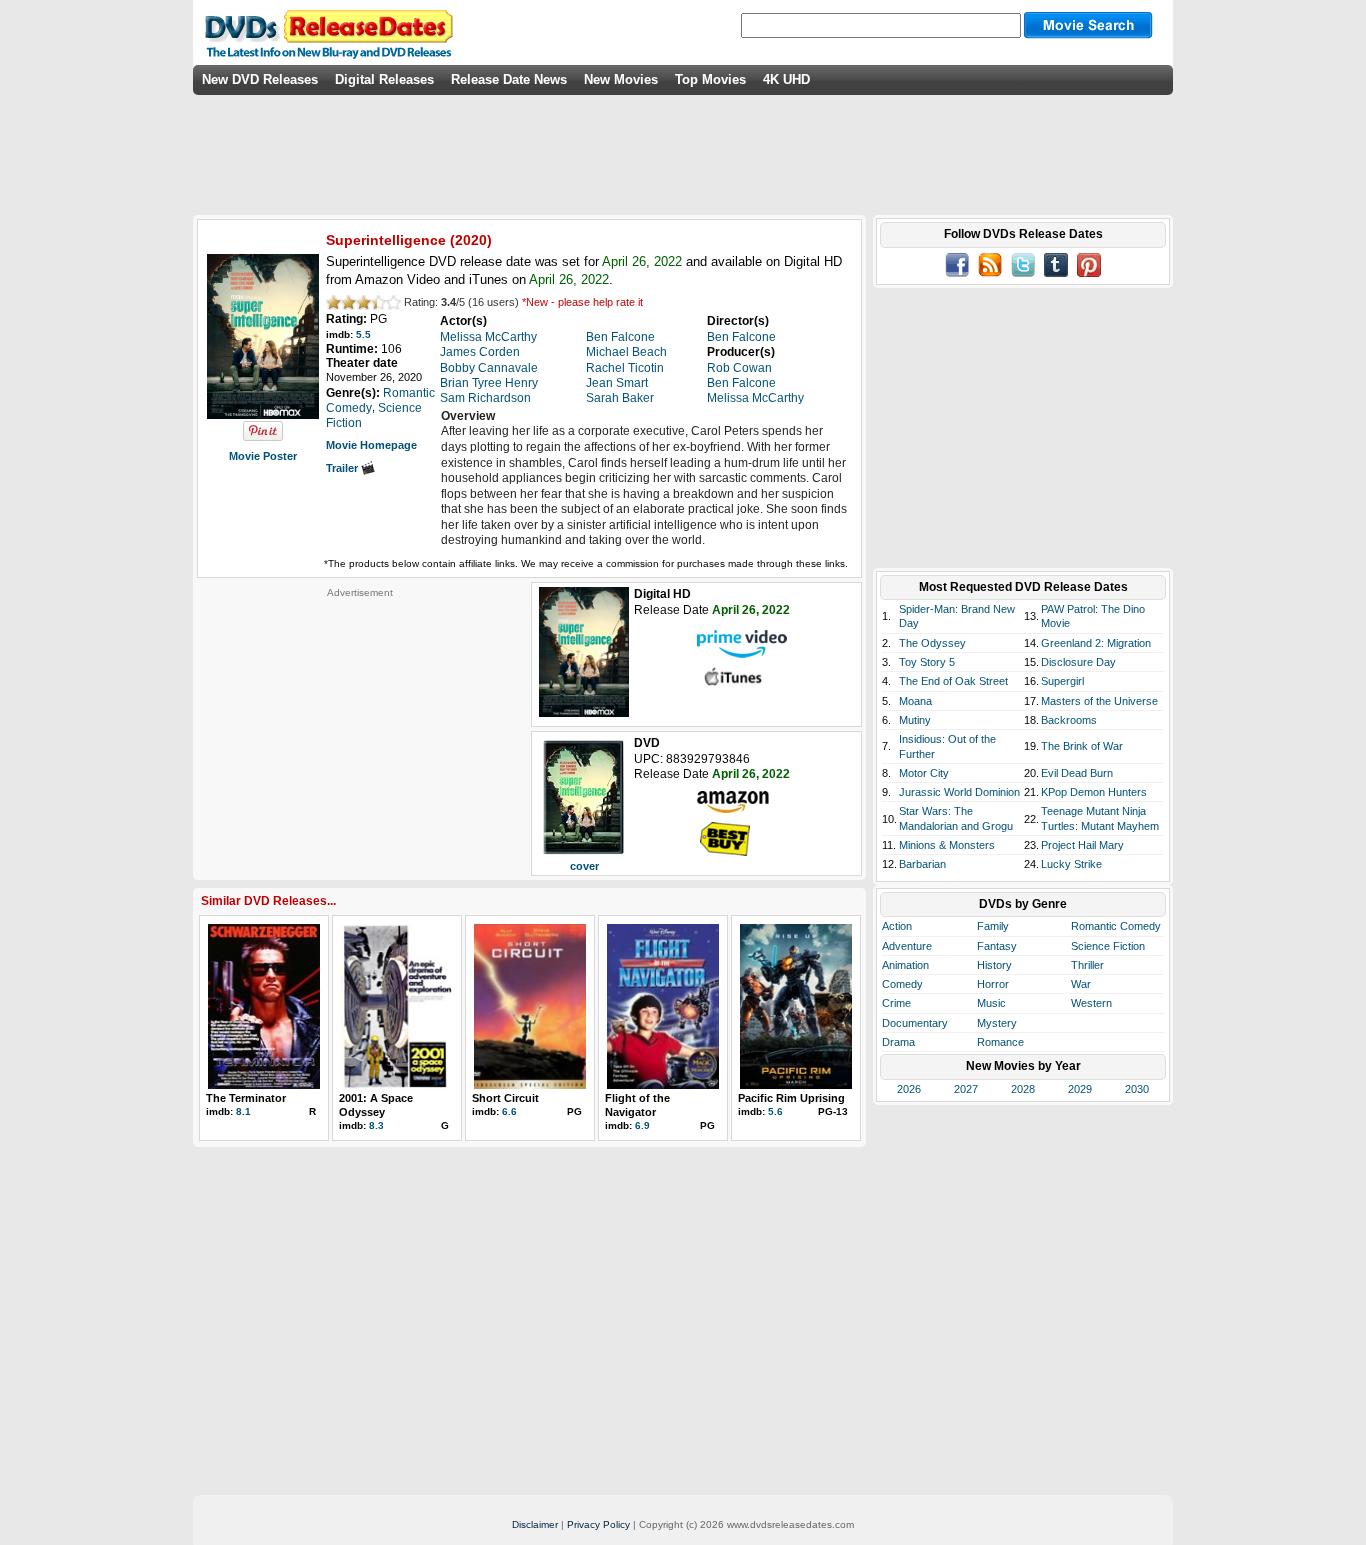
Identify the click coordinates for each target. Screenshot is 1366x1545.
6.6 (509, 1111)
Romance (1000, 1042)
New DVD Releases (260, 79)
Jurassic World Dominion (959, 792)
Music (991, 1003)
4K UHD (786, 79)
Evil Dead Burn (1077, 773)
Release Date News (509, 79)
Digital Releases (384, 79)
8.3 (376, 1125)
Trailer (343, 468)
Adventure (907, 946)
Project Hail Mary (1082, 845)
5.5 (363, 334)
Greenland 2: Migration (1096, 643)
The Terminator (246, 1098)
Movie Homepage (371, 445)
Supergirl (1062, 681)
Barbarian (922, 864)
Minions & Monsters (947, 845)
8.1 (243, 1111)
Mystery (997, 1023)
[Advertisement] (360, 724)
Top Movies (710, 79)
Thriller (1087, 965)
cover (584, 866)
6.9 (642, 1125)
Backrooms (1069, 720)
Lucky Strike (1071, 864)
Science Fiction (1108, 946)
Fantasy (997, 946)
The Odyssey (932, 643)
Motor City (924, 773)
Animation (905, 965)
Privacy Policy (598, 1524)
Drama (898, 1042)
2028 (1023, 1089)
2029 (1080, 1089)
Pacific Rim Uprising (791, 1098)
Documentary (915, 1023)
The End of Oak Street (953, 681)
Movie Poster (263, 456)
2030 (1137, 1089)
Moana (915, 701)
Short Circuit (505, 1098)
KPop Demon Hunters (1094, 792)
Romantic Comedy (1116, 926)
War (1081, 984)
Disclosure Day (1078, 662)
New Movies (621, 79)
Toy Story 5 (927, 662)
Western (1091, 1003)
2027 (966, 1089)
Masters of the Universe (1099, 701)
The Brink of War (1082, 746)
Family (993, 926)
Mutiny (915, 720)
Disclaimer (535, 1524)
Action (897, 926)
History (994, 965)
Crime (896, 1003)
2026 (909, 1089)
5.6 (775, 1111)
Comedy (902, 984)
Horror (993, 984)
